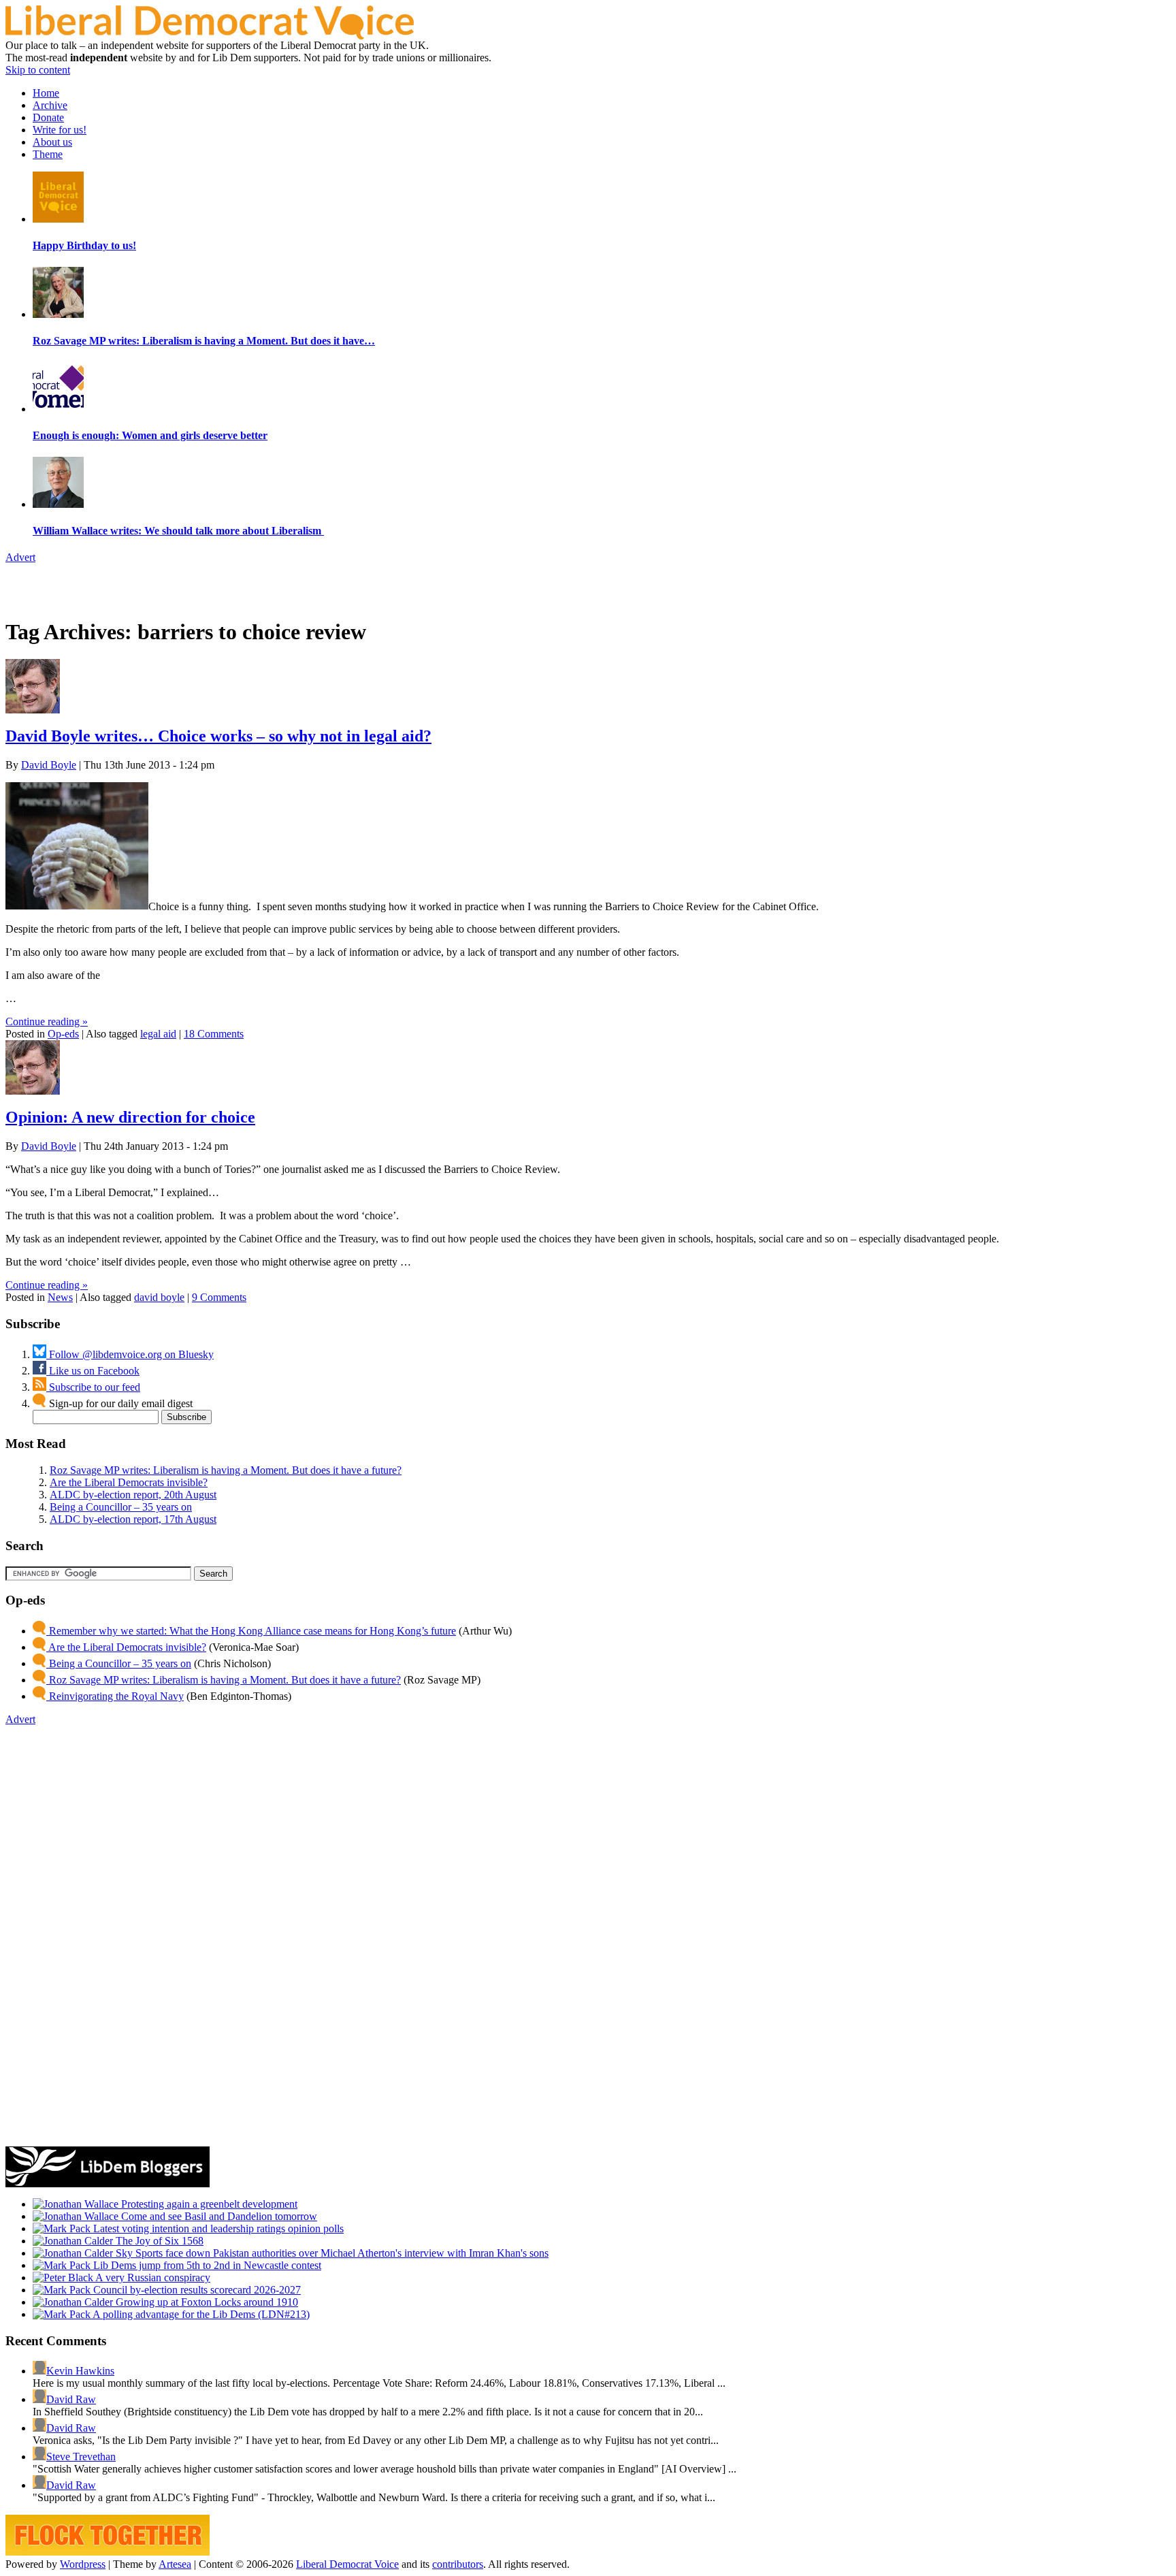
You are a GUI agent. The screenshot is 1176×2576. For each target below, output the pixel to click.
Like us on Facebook (93, 1371)
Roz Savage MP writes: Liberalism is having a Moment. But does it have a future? (226, 1470)
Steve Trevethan (81, 2457)
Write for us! (60, 130)
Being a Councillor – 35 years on (121, 1507)
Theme (48, 154)
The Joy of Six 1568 (158, 2241)
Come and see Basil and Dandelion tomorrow (218, 2216)
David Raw (71, 2399)
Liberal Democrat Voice (347, 2564)
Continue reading (47, 1021)
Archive (50, 105)
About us (52, 142)
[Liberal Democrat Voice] (210, 36)
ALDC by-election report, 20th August (133, 1495)
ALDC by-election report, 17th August (133, 1519)
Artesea (175, 2564)
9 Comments (219, 1297)
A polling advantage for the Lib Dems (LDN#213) (200, 2314)
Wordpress (83, 2564)
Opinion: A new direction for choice (130, 1117)
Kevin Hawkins (80, 2371)
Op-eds (63, 1034)
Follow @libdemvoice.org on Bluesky (130, 1354)
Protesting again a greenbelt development (208, 2204)
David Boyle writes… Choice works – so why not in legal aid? (218, 736)
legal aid (158, 1034)
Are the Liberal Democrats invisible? (129, 1482)
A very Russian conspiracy (152, 2277)
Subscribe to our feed (93, 1387)
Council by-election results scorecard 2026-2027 (196, 2290)
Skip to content (38, 70)
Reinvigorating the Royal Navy (115, 1696)
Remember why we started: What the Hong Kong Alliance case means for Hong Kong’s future (251, 1631)
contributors (458, 2564)
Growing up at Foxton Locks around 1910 (206, 2302)
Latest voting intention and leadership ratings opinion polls (217, 2228)
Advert (20, 557)
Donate (48, 117)
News (60, 1297)
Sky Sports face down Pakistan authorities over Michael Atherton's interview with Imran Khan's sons (331, 2253)
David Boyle (49, 765)
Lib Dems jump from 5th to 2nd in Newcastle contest (206, 2265)
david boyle (159, 1297)
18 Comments (214, 1034)
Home (46, 93)
